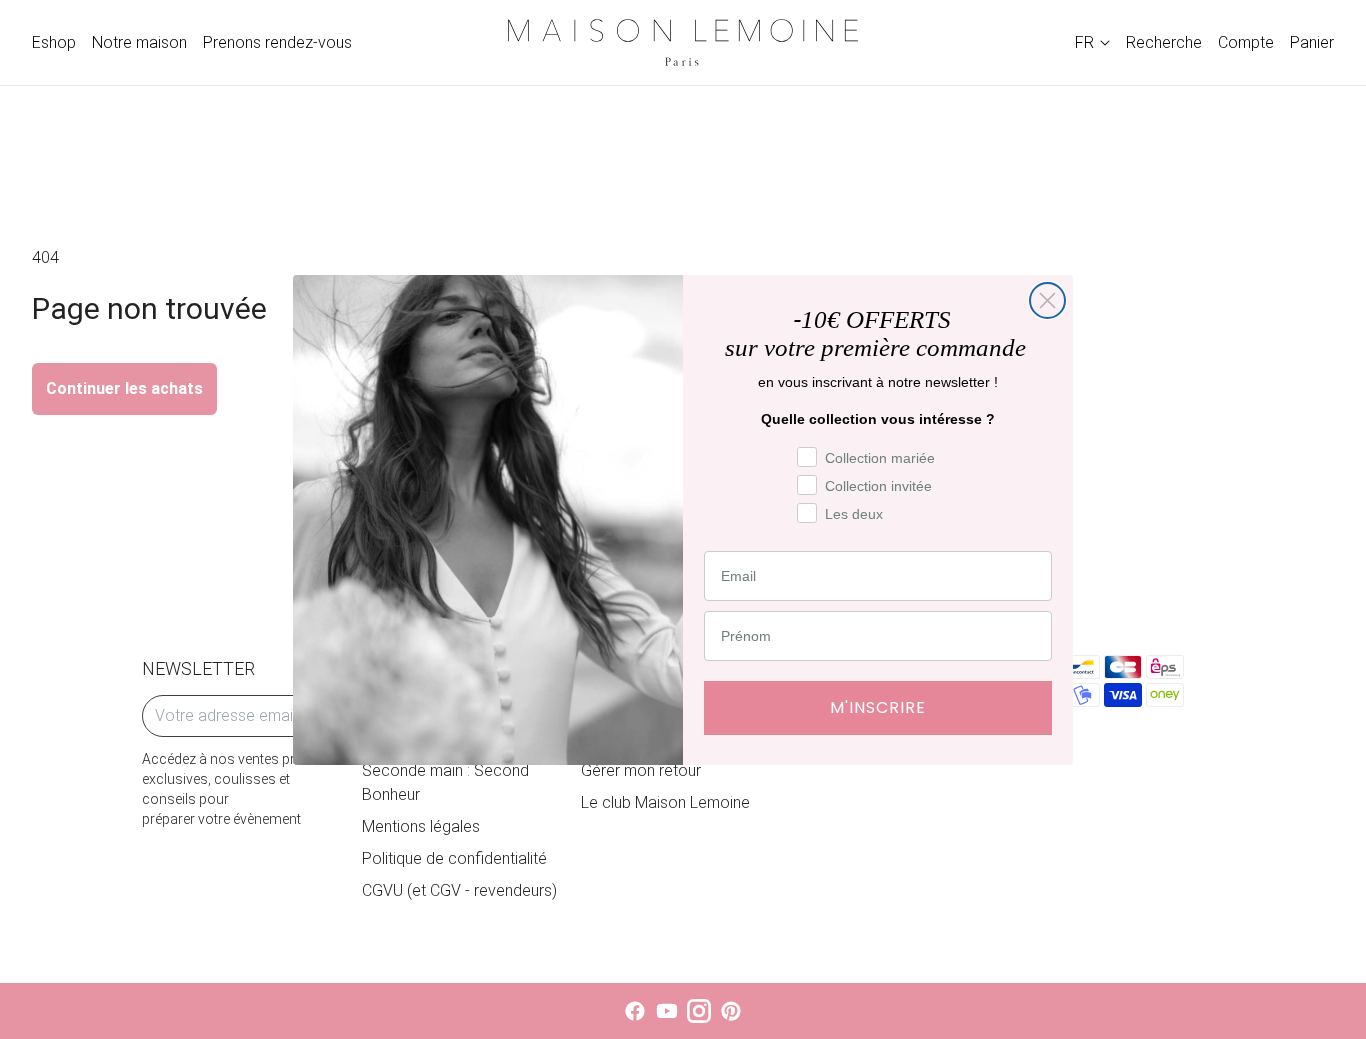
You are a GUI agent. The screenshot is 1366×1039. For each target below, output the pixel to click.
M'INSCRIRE (878, 707)
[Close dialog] (1047, 300)
